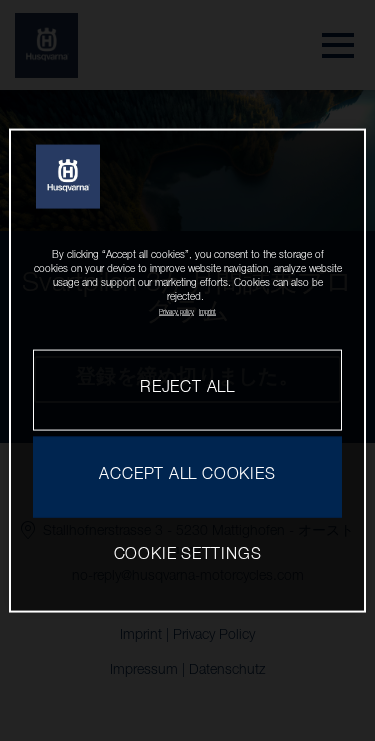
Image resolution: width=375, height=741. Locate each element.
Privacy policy (176, 312)
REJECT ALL (187, 389)
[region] (187, 370)
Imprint (207, 312)
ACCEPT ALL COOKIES (187, 476)
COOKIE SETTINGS (188, 556)
